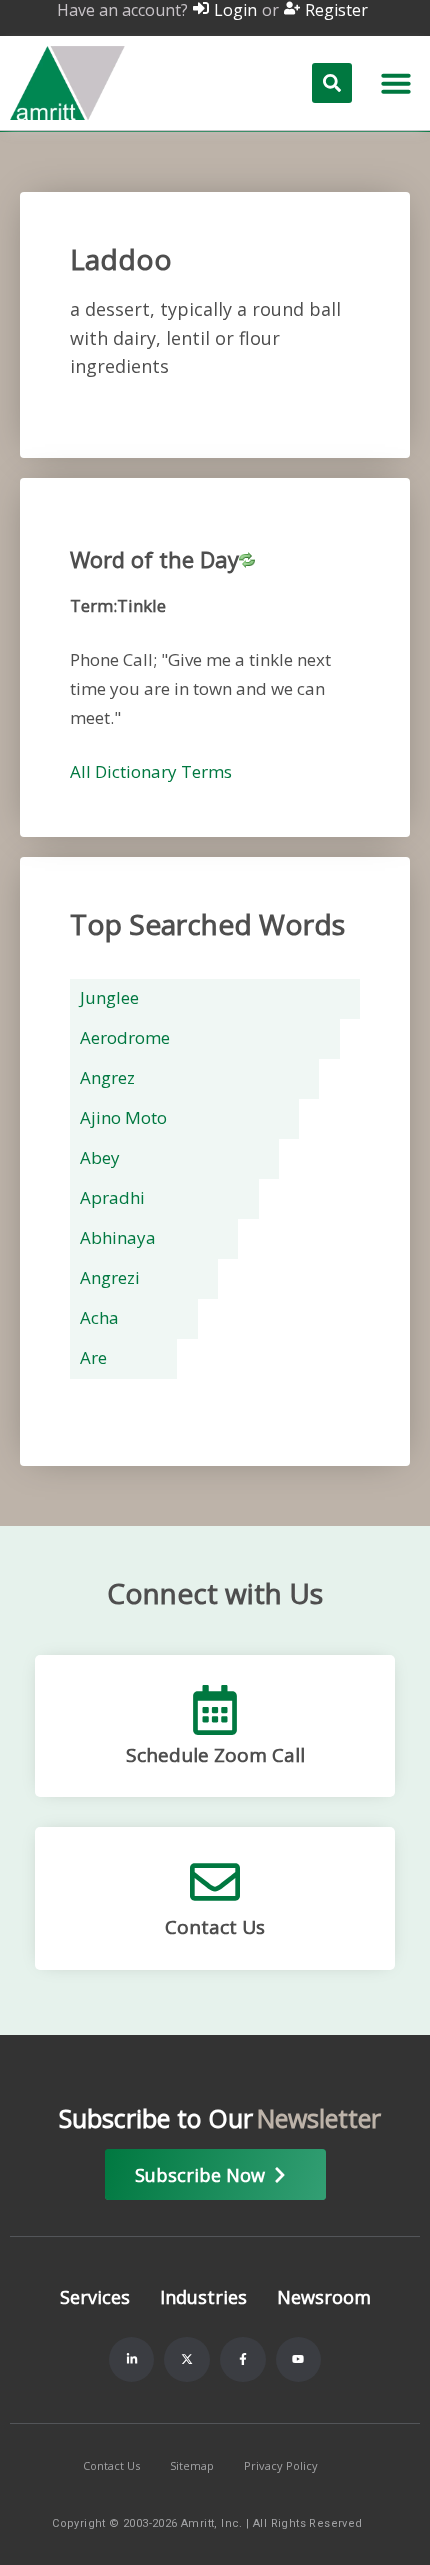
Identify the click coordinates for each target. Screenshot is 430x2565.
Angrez (107, 1077)
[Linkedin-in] (132, 2360)
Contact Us (215, 1927)
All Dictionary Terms (151, 771)
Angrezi (110, 1277)
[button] (396, 83)
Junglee (109, 997)
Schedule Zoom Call (215, 1755)
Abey (100, 1157)
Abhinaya (118, 1237)
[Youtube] (299, 2360)
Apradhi (112, 1197)
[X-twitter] (187, 2360)
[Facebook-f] (243, 2360)
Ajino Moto (123, 1117)
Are (93, 1357)
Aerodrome (125, 1037)
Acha (99, 1317)
